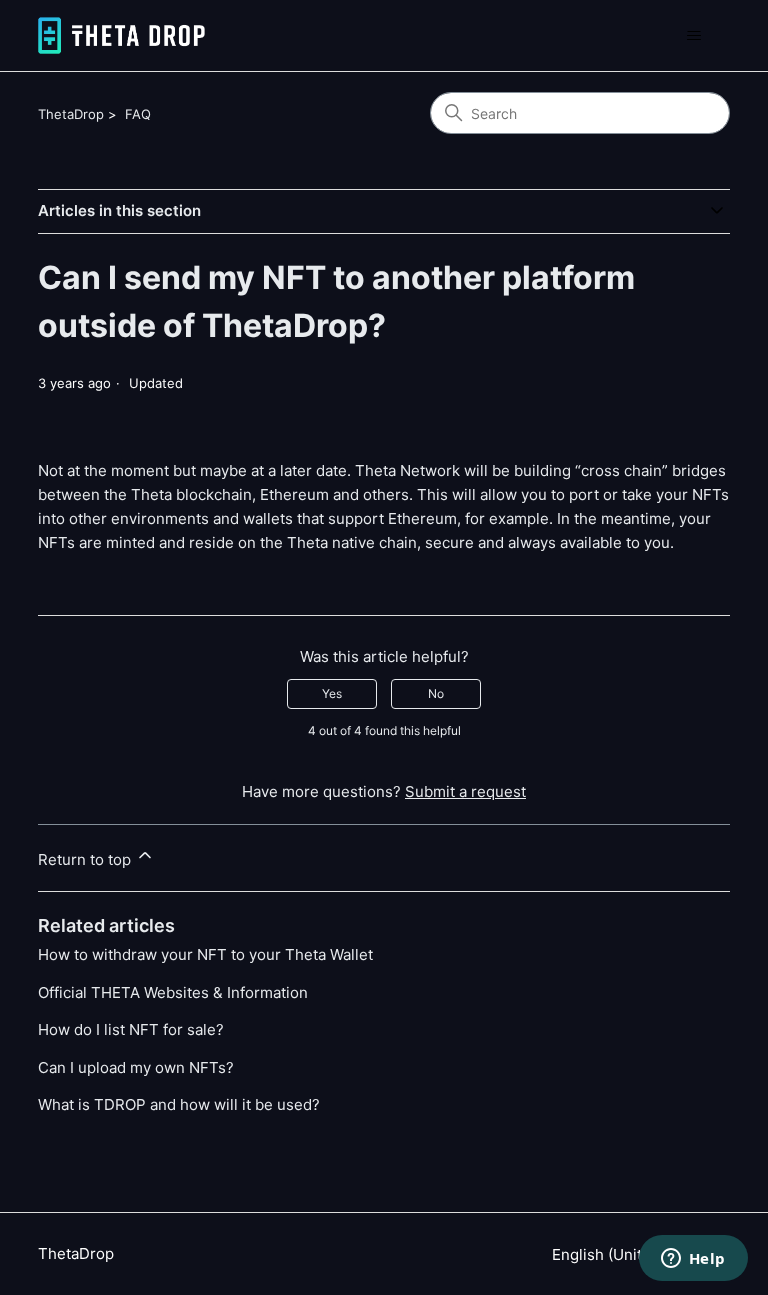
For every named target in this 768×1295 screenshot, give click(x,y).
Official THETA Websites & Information (173, 992)
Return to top (86, 859)
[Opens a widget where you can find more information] (693, 1260)
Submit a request (465, 791)
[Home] (121, 35)
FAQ (138, 114)
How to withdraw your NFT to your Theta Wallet (205, 954)
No (436, 693)
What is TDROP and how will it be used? (179, 1104)
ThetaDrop (71, 114)
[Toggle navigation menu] (694, 36)
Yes (332, 693)
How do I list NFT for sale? (131, 1029)
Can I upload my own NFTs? (136, 1067)
